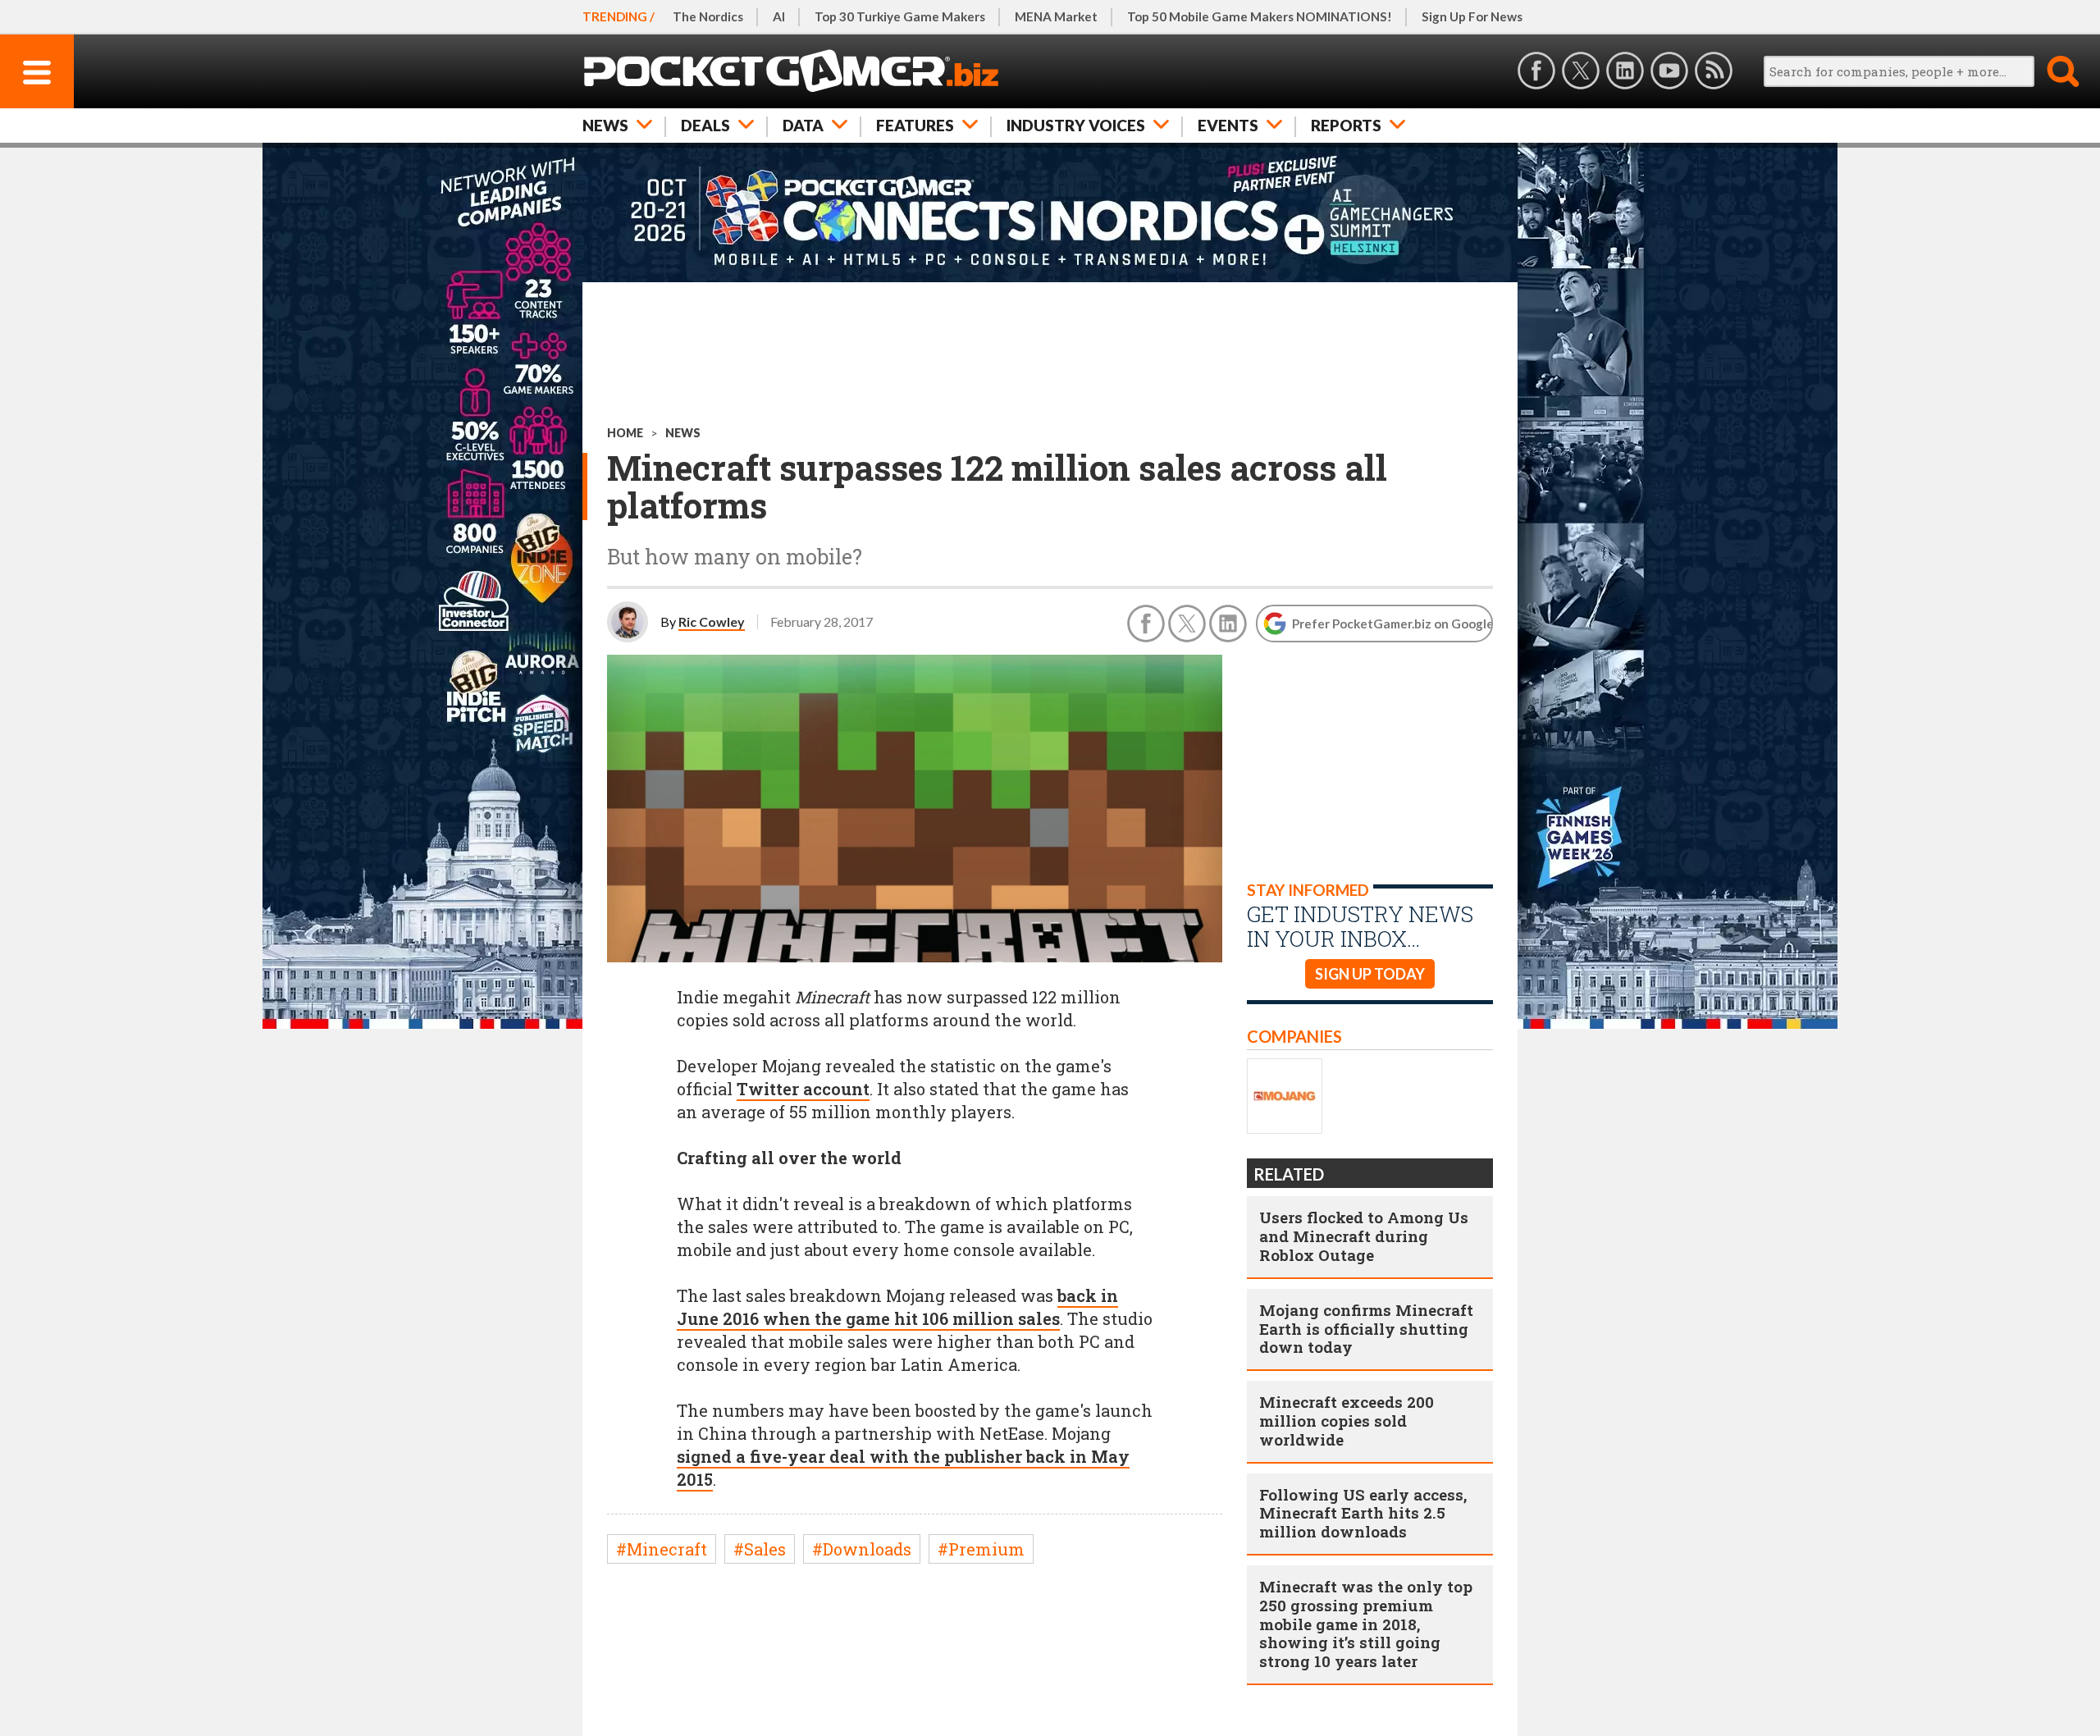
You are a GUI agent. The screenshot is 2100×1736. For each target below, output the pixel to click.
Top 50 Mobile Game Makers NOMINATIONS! (1260, 16)
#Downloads (862, 1549)
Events (1228, 125)
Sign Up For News (1472, 16)
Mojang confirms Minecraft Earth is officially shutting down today (1366, 1329)
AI (779, 16)
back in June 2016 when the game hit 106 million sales (897, 1307)
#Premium (981, 1549)
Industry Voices (1076, 125)
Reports (1346, 125)
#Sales (760, 1549)
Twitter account (803, 1089)
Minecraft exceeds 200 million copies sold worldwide (1347, 1421)
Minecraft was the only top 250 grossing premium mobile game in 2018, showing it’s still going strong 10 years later (1366, 1624)
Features (915, 125)
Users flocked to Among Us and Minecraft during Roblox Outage (1364, 1236)
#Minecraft (662, 1549)
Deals (705, 125)
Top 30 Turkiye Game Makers (900, 16)
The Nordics (708, 16)
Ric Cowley (712, 621)
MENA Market (1056, 16)
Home (625, 433)
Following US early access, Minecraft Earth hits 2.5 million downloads (1363, 1513)
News (605, 125)
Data (803, 125)
